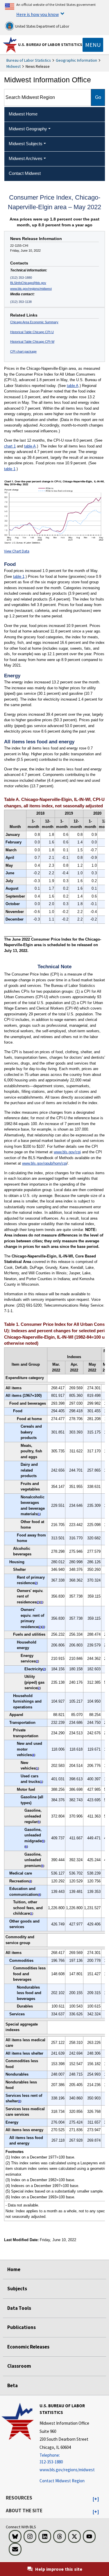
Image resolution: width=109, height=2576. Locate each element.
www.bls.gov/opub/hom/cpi (44, 1163)
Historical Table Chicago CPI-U (32, 332)
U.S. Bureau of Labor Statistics (50, 45)
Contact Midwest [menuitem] (25, 173)
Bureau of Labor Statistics (29, 60)
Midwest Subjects (26, 144)
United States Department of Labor (42, 26)
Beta (12, 2385)
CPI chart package (23, 351)
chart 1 (10, 446)
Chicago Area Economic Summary (34, 322)
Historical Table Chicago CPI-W (32, 342)
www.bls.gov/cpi (67, 1152)
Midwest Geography (28, 129)
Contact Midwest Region (62, 2481)
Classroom (19, 2366)
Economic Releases (28, 2347)
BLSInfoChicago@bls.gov (28, 283)
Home (14, 2269)
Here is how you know (37, 14)
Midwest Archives (26, 158)
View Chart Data (17, 551)
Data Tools (19, 2308)
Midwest (14, 66)
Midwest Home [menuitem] (23, 114)
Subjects (17, 2289)
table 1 (10, 469)
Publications (22, 2327)
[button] (96, 2499)
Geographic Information (76, 60)
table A (73, 386)
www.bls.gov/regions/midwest (31, 289)
